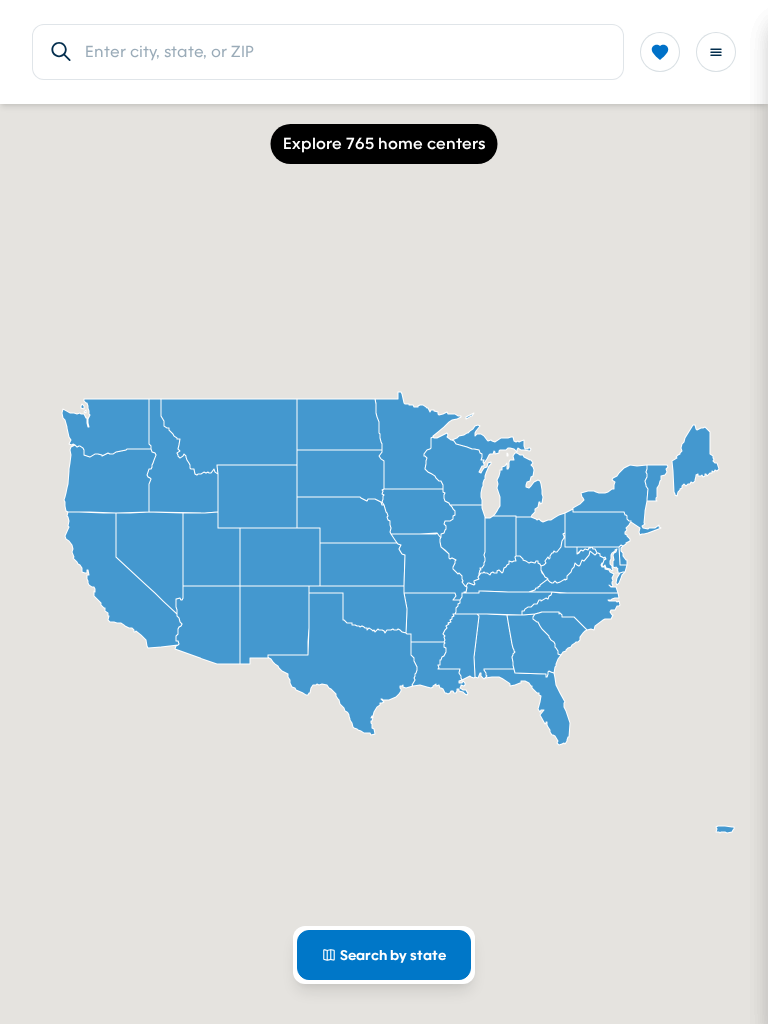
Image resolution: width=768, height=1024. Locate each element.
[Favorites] (660, 52)
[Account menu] (716, 52)
